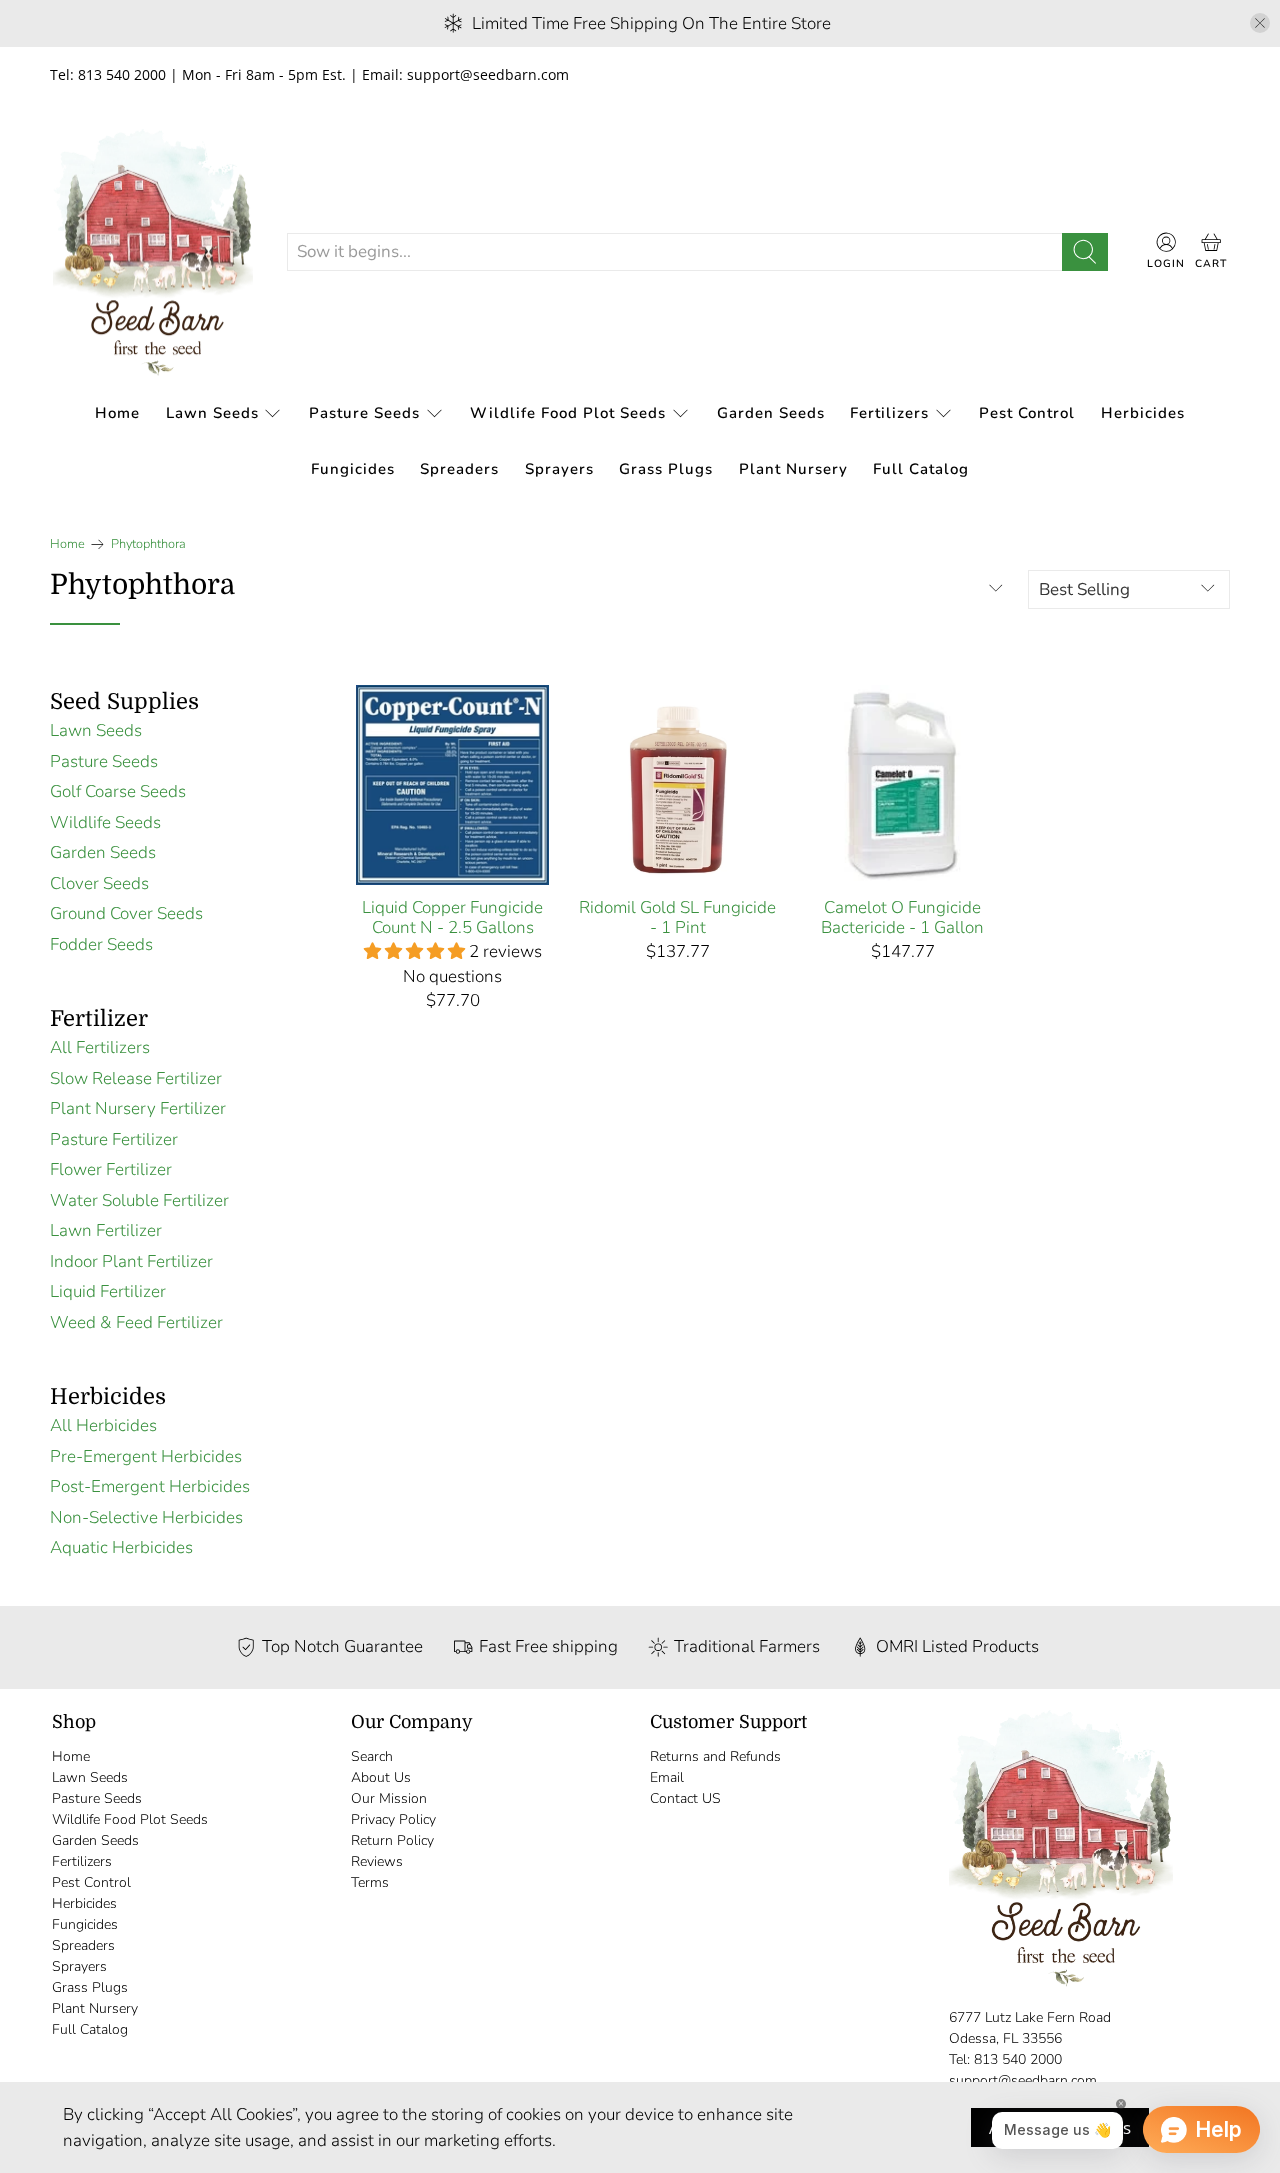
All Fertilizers (100, 1047)
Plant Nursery (793, 469)
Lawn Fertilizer (106, 1230)
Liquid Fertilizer (108, 1291)
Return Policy (392, 1840)
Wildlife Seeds (105, 822)
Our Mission (389, 1798)
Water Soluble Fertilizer (139, 1200)
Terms (370, 1882)
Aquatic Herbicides (121, 1547)
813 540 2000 (1018, 2059)
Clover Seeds (99, 883)
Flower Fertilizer (111, 1169)
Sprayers (559, 469)
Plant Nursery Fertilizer (138, 1108)
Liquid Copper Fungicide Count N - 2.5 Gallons (452, 917)
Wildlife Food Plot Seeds (568, 413)
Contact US (685, 1798)
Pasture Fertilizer (114, 1139)
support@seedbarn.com (1023, 2080)
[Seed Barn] (153, 252)
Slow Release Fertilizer (136, 1078)
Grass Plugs (666, 469)
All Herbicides (103, 1425)
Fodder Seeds (101, 944)
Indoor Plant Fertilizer (131, 1261)
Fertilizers (889, 413)
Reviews (377, 1861)
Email (667, 1777)
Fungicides (353, 469)
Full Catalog (921, 469)
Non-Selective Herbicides (146, 1517)
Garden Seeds (771, 413)
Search (372, 1756)
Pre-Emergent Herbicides (146, 1456)
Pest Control (1027, 413)
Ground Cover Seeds (126, 913)
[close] (1260, 23)
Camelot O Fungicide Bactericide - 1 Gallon (902, 917)
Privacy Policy (393, 1819)
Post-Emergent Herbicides (150, 1486)
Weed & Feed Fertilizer (136, 1322)
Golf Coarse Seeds (118, 791)
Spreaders (459, 469)
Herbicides (1143, 413)
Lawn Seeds (212, 413)
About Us (381, 1777)
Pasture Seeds (364, 413)
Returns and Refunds (715, 1756)
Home (117, 413)
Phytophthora (148, 544)
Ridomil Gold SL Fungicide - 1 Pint (677, 917)
